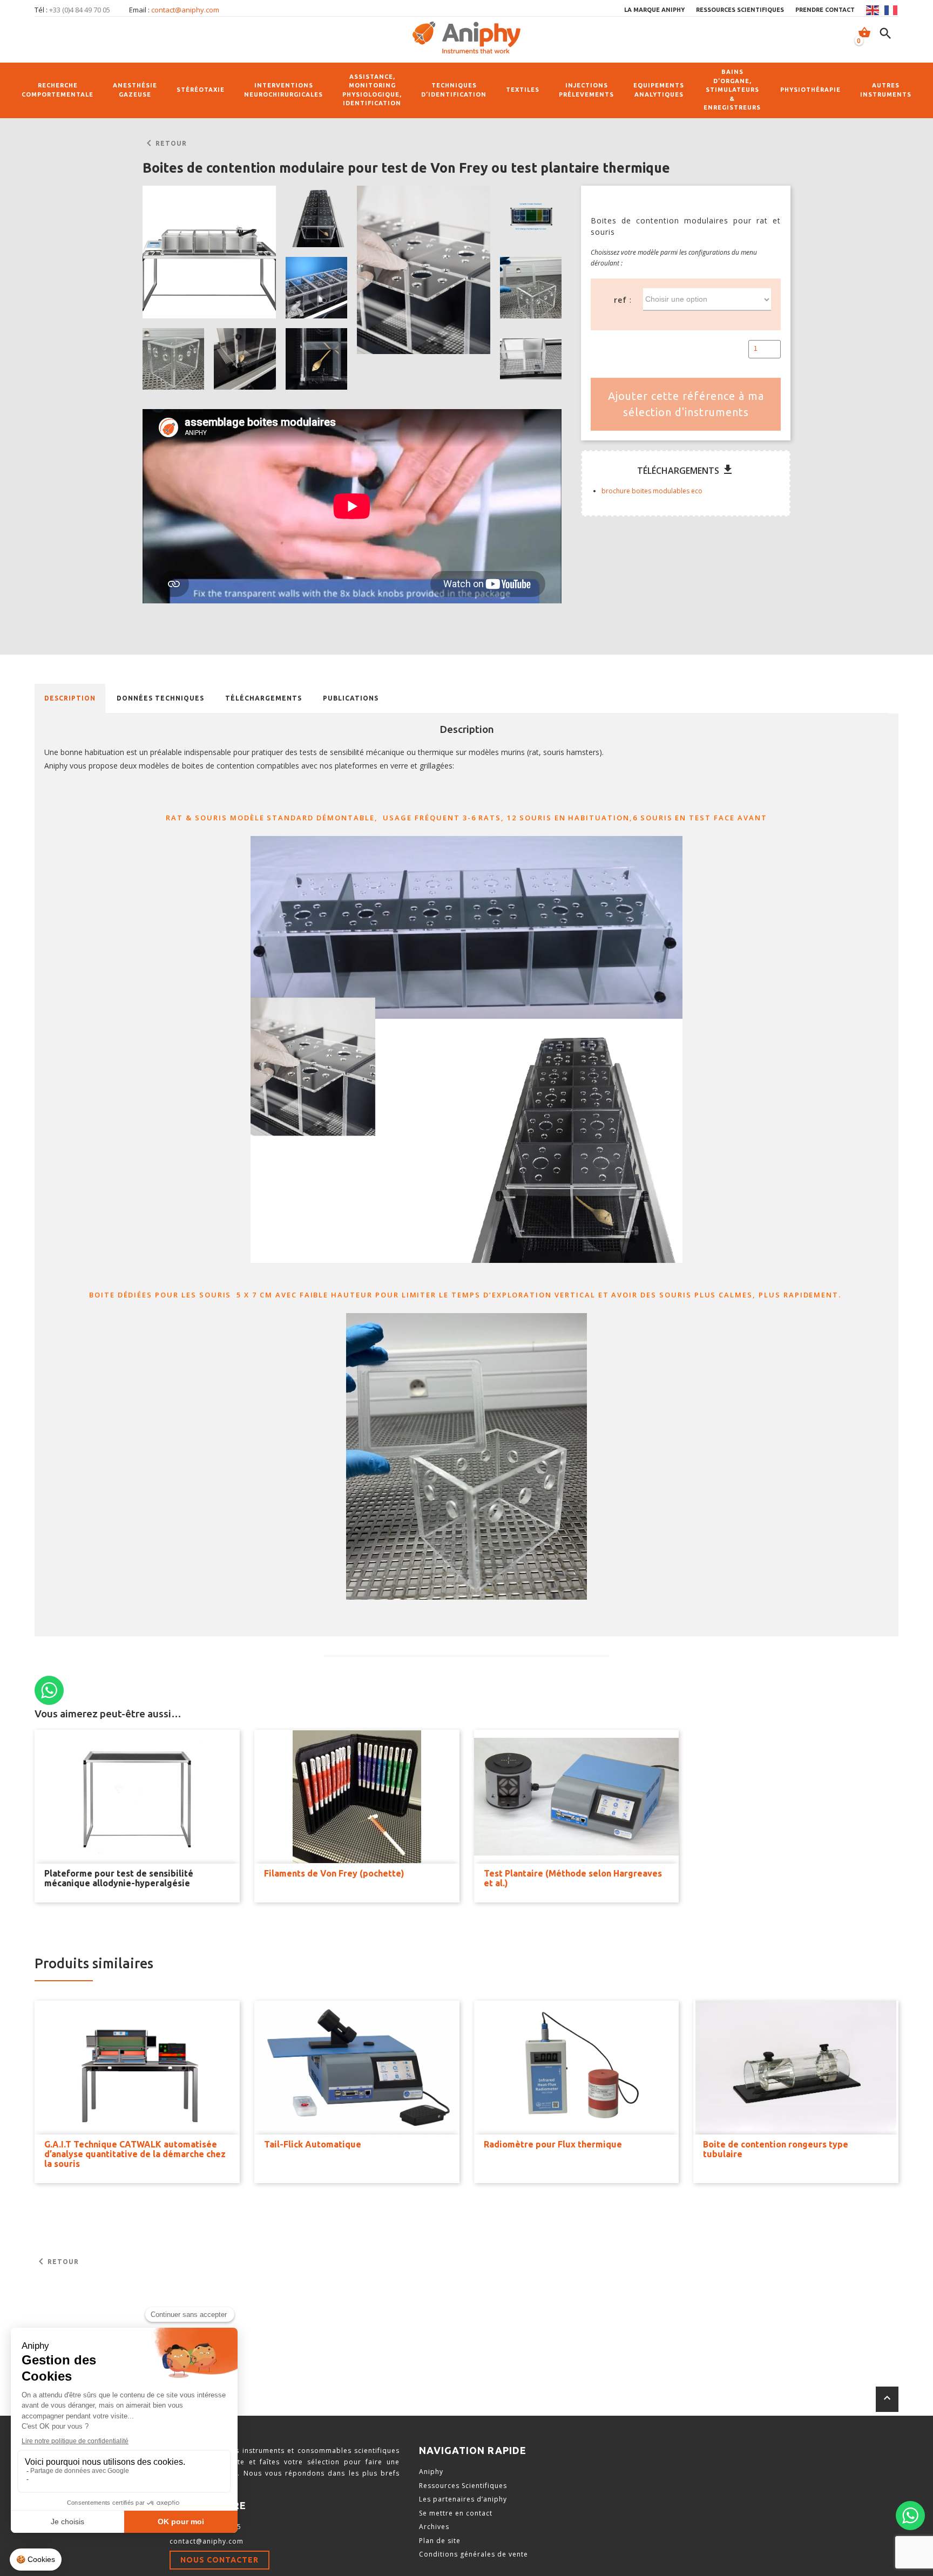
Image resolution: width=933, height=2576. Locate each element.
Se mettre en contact (456, 2513)
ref (620, 300)
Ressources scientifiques (740, 10)
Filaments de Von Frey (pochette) (334, 1873)
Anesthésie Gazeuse (135, 90)
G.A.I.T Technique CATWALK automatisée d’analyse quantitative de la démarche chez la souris (135, 2154)
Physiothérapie (810, 90)
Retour (165, 144)
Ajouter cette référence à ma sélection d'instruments (686, 404)
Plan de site (440, 2541)
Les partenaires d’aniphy (463, 2499)
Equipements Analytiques (659, 90)
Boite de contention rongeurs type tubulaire (776, 2149)
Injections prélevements (586, 90)
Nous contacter (219, 2560)
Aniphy (431, 2472)
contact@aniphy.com (185, 10)
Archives (434, 2527)
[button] (209, 252)
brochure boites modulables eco (652, 491)
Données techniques (160, 698)
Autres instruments (886, 90)
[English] (873, 10)
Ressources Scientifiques (463, 2486)
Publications (351, 698)
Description (70, 698)
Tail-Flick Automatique (313, 2144)
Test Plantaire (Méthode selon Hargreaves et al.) (573, 1878)
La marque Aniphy (654, 10)
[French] (891, 10)
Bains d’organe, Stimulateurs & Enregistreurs (732, 90)
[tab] (70, 698)
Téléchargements (263, 698)
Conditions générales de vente (474, 2554)
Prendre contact (825, 10)
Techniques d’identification (454, 90)
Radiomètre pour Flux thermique (553, 2144)
